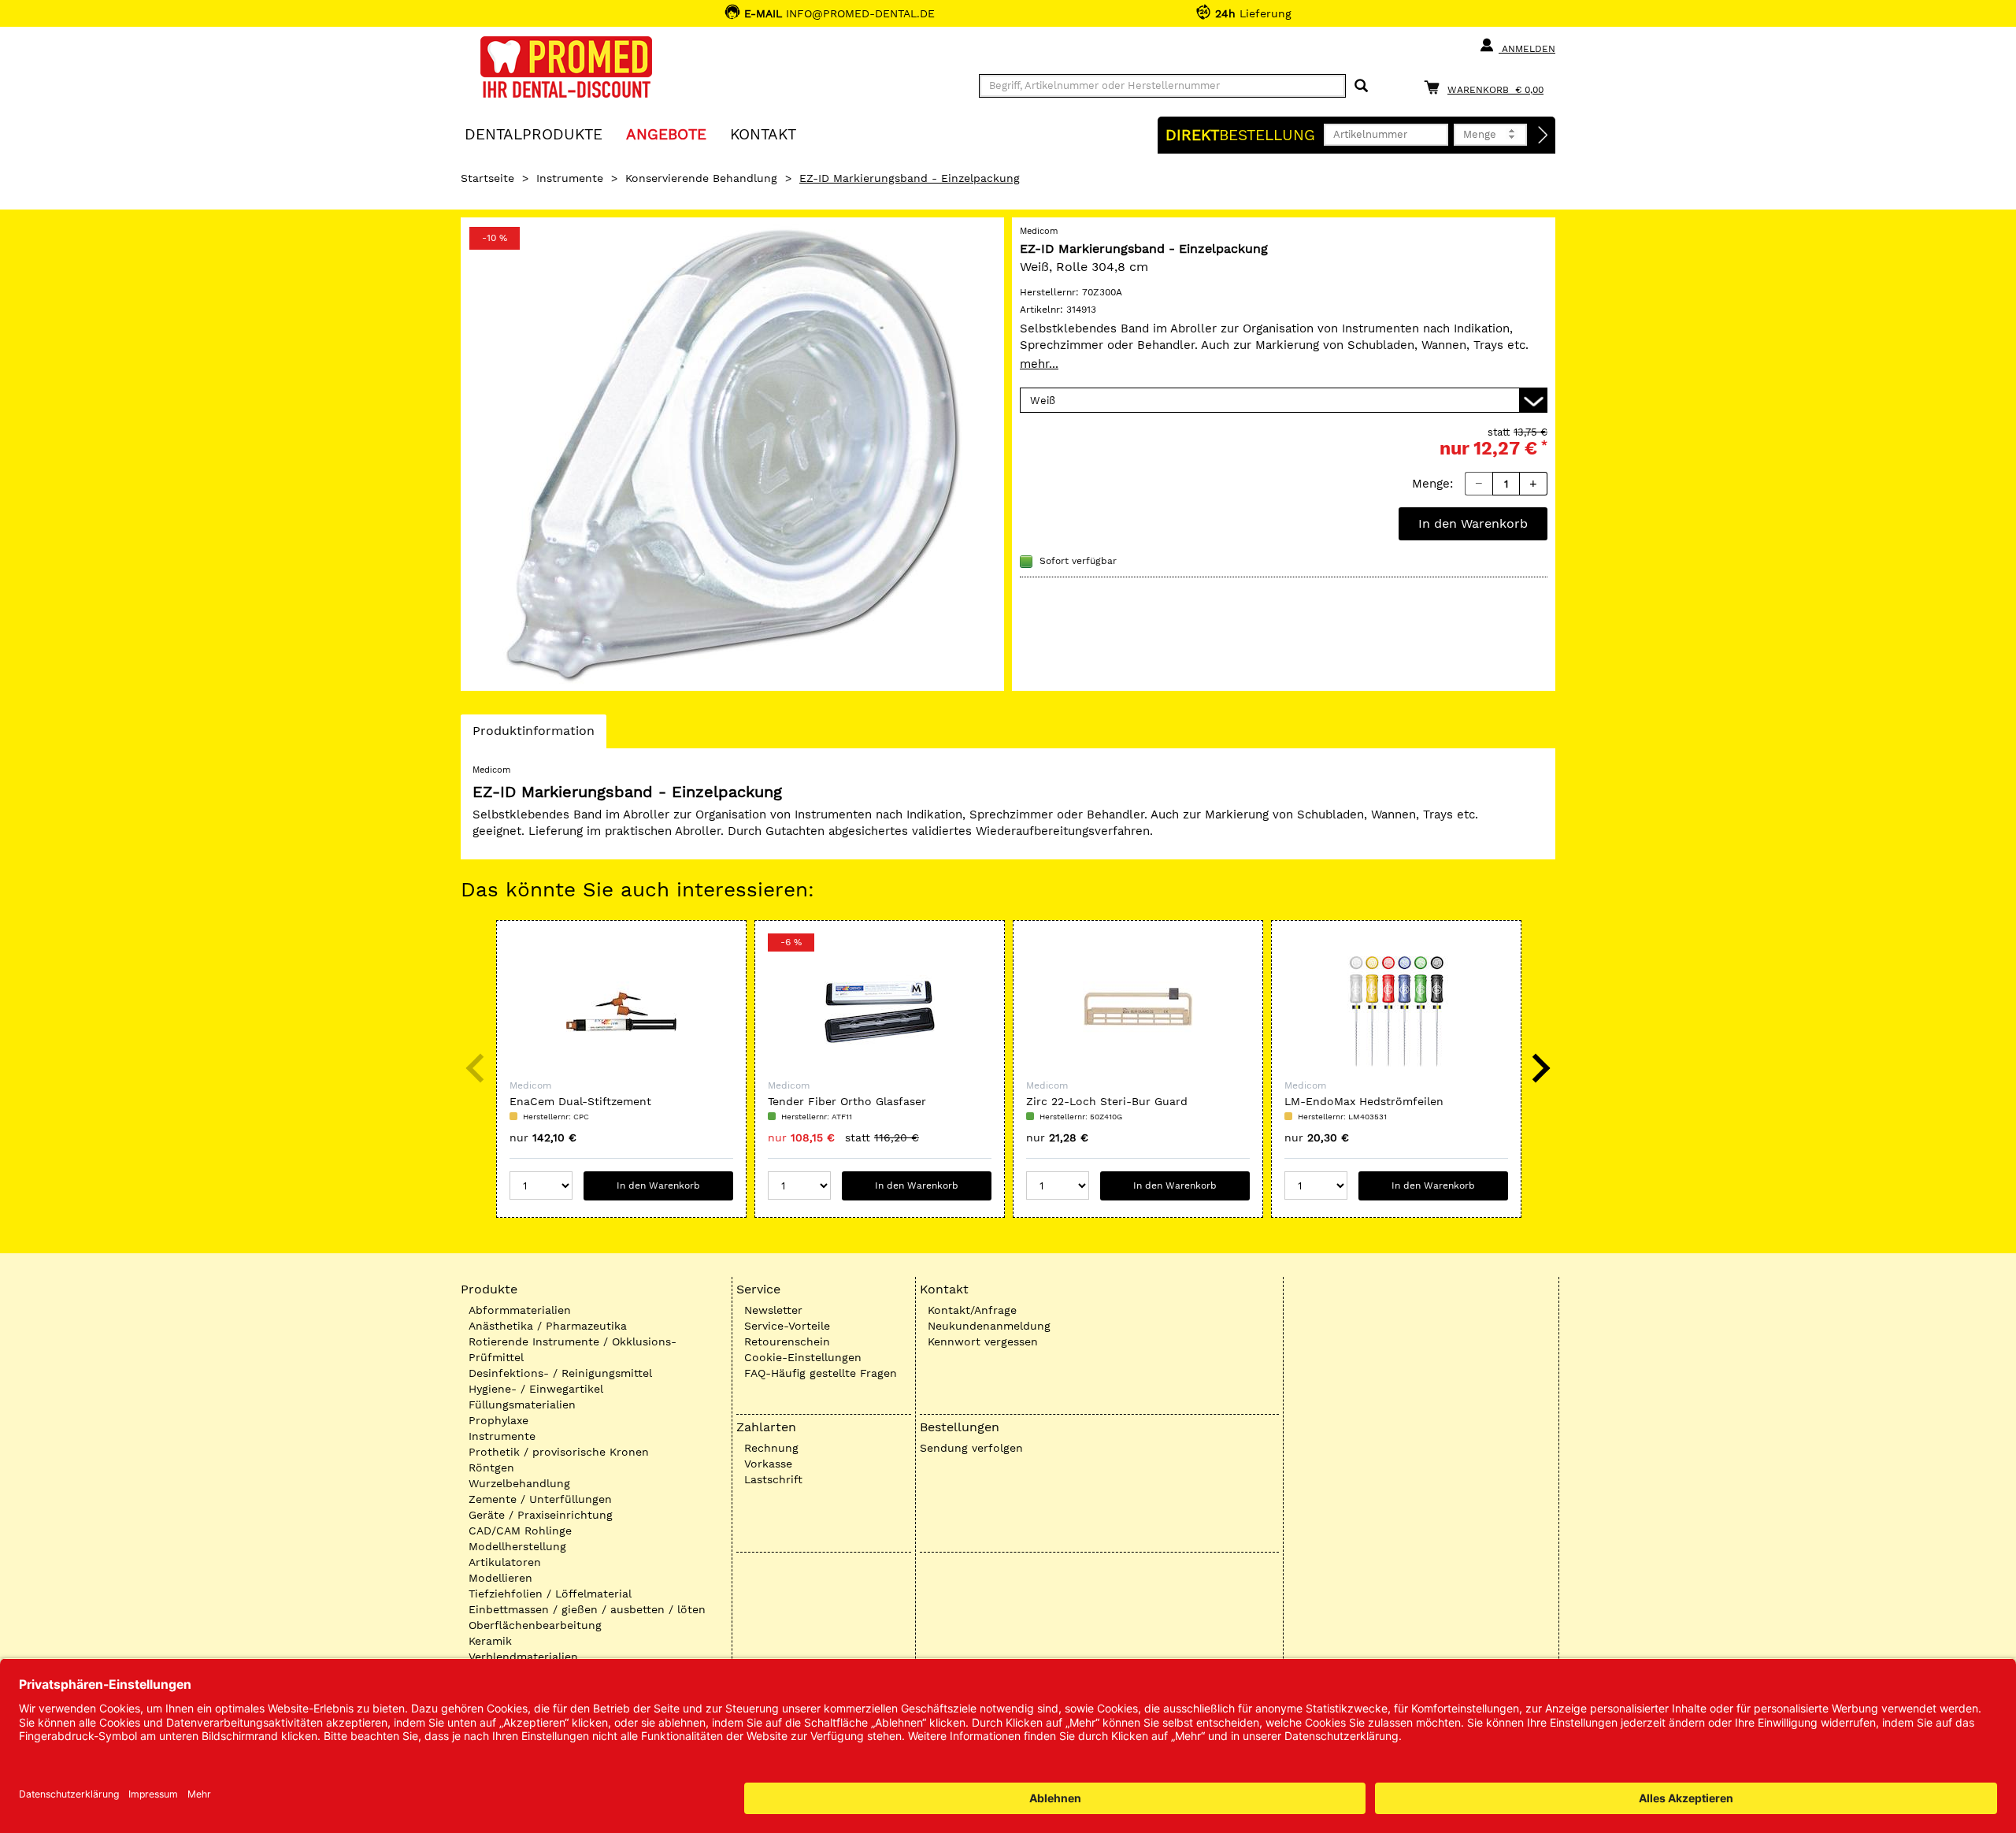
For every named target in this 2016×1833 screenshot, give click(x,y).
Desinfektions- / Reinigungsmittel (560, 1373)
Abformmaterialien (520, 1310)
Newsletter (773, 1310)
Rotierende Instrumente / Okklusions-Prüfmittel (573, 1349)
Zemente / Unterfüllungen (540, 1499)
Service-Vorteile (787, 1326)
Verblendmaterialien (523, 1657)
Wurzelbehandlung (519, 1483)
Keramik (490, 1641)
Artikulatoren (505, 1562)
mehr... (1039, 364)
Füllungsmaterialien (522, 1404)
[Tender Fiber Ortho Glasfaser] (880, 1011)
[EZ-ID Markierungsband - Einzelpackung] (732, 454)
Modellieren (500, 1578)
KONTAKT (763, 134)
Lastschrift (773, 1479)
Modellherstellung (517, 1546)
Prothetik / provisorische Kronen (559, 1452)
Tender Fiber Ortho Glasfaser (847, 1101)
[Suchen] (1361, 86)
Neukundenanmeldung (989, 1326)
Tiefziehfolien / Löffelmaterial (550, 1594)
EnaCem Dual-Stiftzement (580, 1101)
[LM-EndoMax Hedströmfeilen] (1396, 1011)
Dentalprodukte (534, 134)
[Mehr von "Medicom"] (1524, 247)
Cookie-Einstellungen (803, 1357)
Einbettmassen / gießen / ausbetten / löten (587, 1609)
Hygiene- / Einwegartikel (536, 1389)
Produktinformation (533, 735)
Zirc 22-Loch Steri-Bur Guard (1107, 1101)
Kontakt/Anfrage (972, 1310)
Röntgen (491, 1468)
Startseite (487, 178)
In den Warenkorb (1473, 523)
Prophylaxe (498, 1420)
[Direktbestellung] (1543, 135)
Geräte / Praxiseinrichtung (541, 1515)
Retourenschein (787, 1341)
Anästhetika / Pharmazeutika (548, 1326)
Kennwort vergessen (983, 1341)
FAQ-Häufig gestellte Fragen (821, 1373)
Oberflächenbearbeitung (535, 1625)
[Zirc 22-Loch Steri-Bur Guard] (1138, 1011)
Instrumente (570, 178)
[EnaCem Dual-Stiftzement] (621, 1011)
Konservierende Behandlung (701, 178)
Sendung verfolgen (971, 1448)
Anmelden (1527, 49)
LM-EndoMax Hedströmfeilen (1364, 1101)
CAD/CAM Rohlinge (520, 1531)
